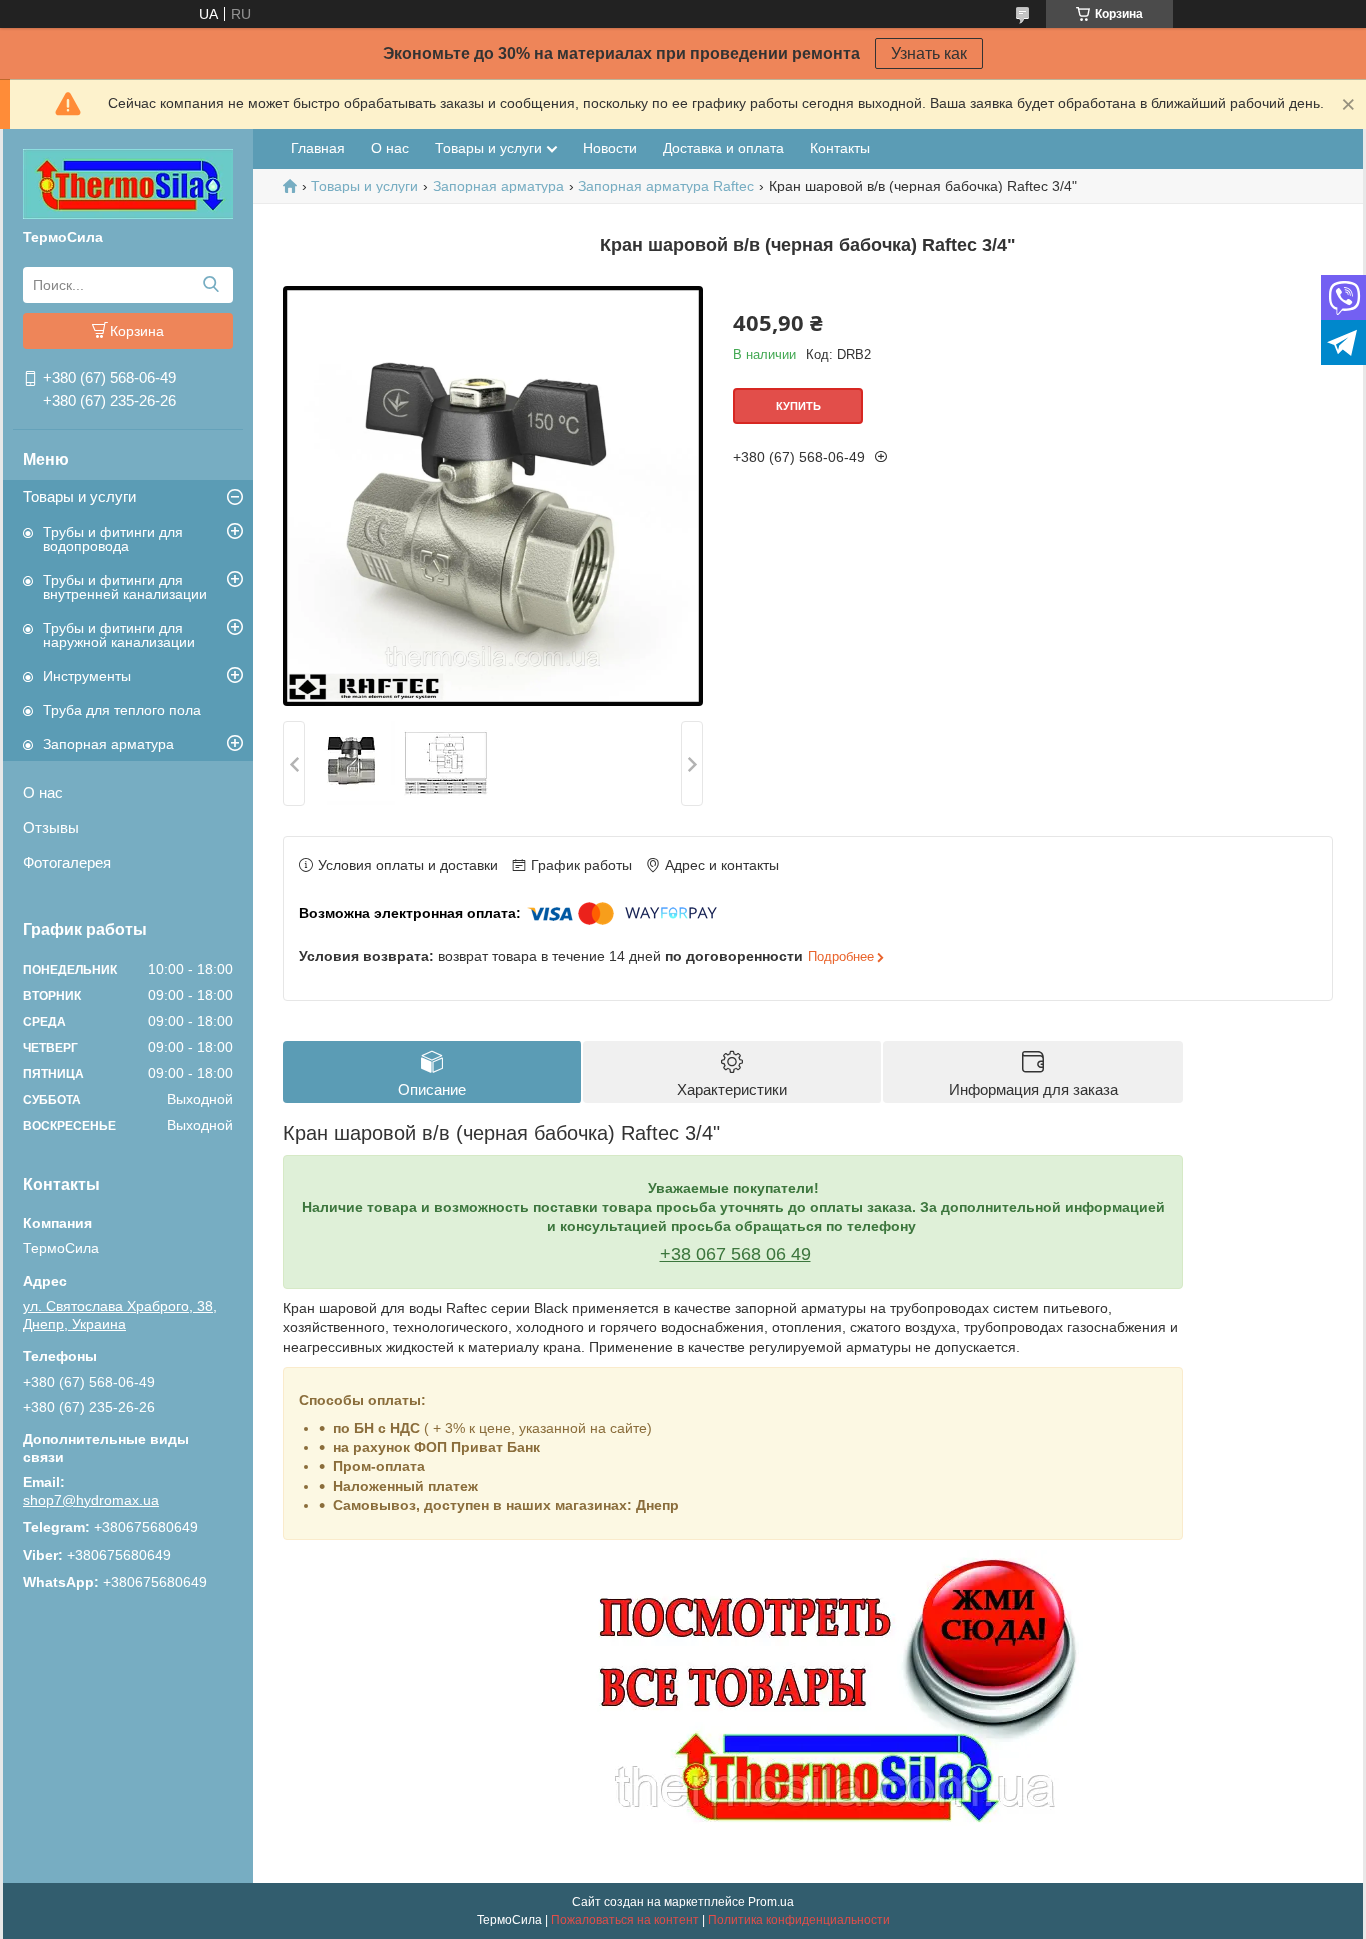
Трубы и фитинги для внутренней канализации (125, 587)
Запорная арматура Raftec (666, 186)
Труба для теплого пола (122, 710)
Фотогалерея (67, 862)
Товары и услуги (79, 496)
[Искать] (210, 285)
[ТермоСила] (128, 183)
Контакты (840, 148)
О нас (43, 792)
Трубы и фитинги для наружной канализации (119, 635)
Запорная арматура (108, 744)
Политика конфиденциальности (799, 1920)
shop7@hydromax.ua (91, 1500)
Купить (798, 406)
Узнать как (929, 53)
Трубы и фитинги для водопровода (113, 539)
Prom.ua (771, 1902)
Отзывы (51, 827)
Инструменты (87, 676)
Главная (318, 148)
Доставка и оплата (723, 148)
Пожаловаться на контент (625, 1920)
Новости (610, 148)
